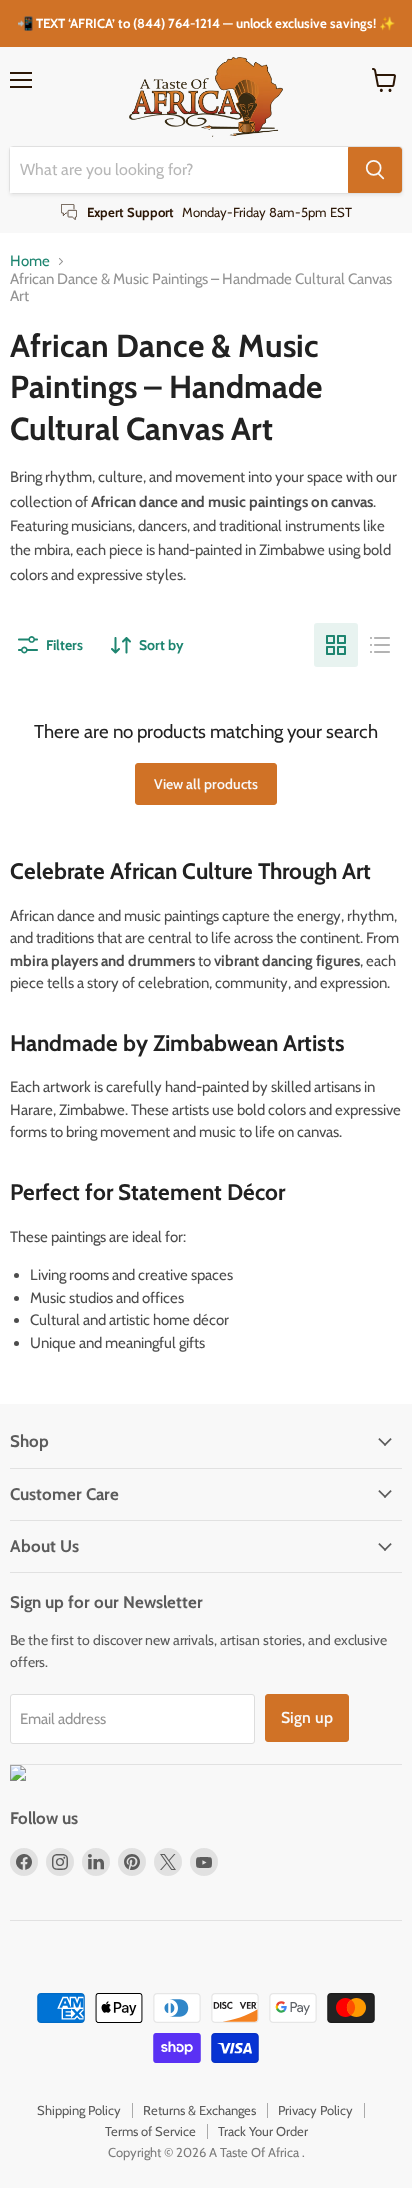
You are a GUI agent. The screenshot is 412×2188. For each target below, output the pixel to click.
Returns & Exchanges (199, 2110)
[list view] (380, 645)
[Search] (375, 170)
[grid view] (336, 645)
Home (30, 261)
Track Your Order (263, 2131)
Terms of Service (150, 2131)
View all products (206, 784)
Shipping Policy (79, 2110)
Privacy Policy (315, 2110)
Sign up (307, 1717)
